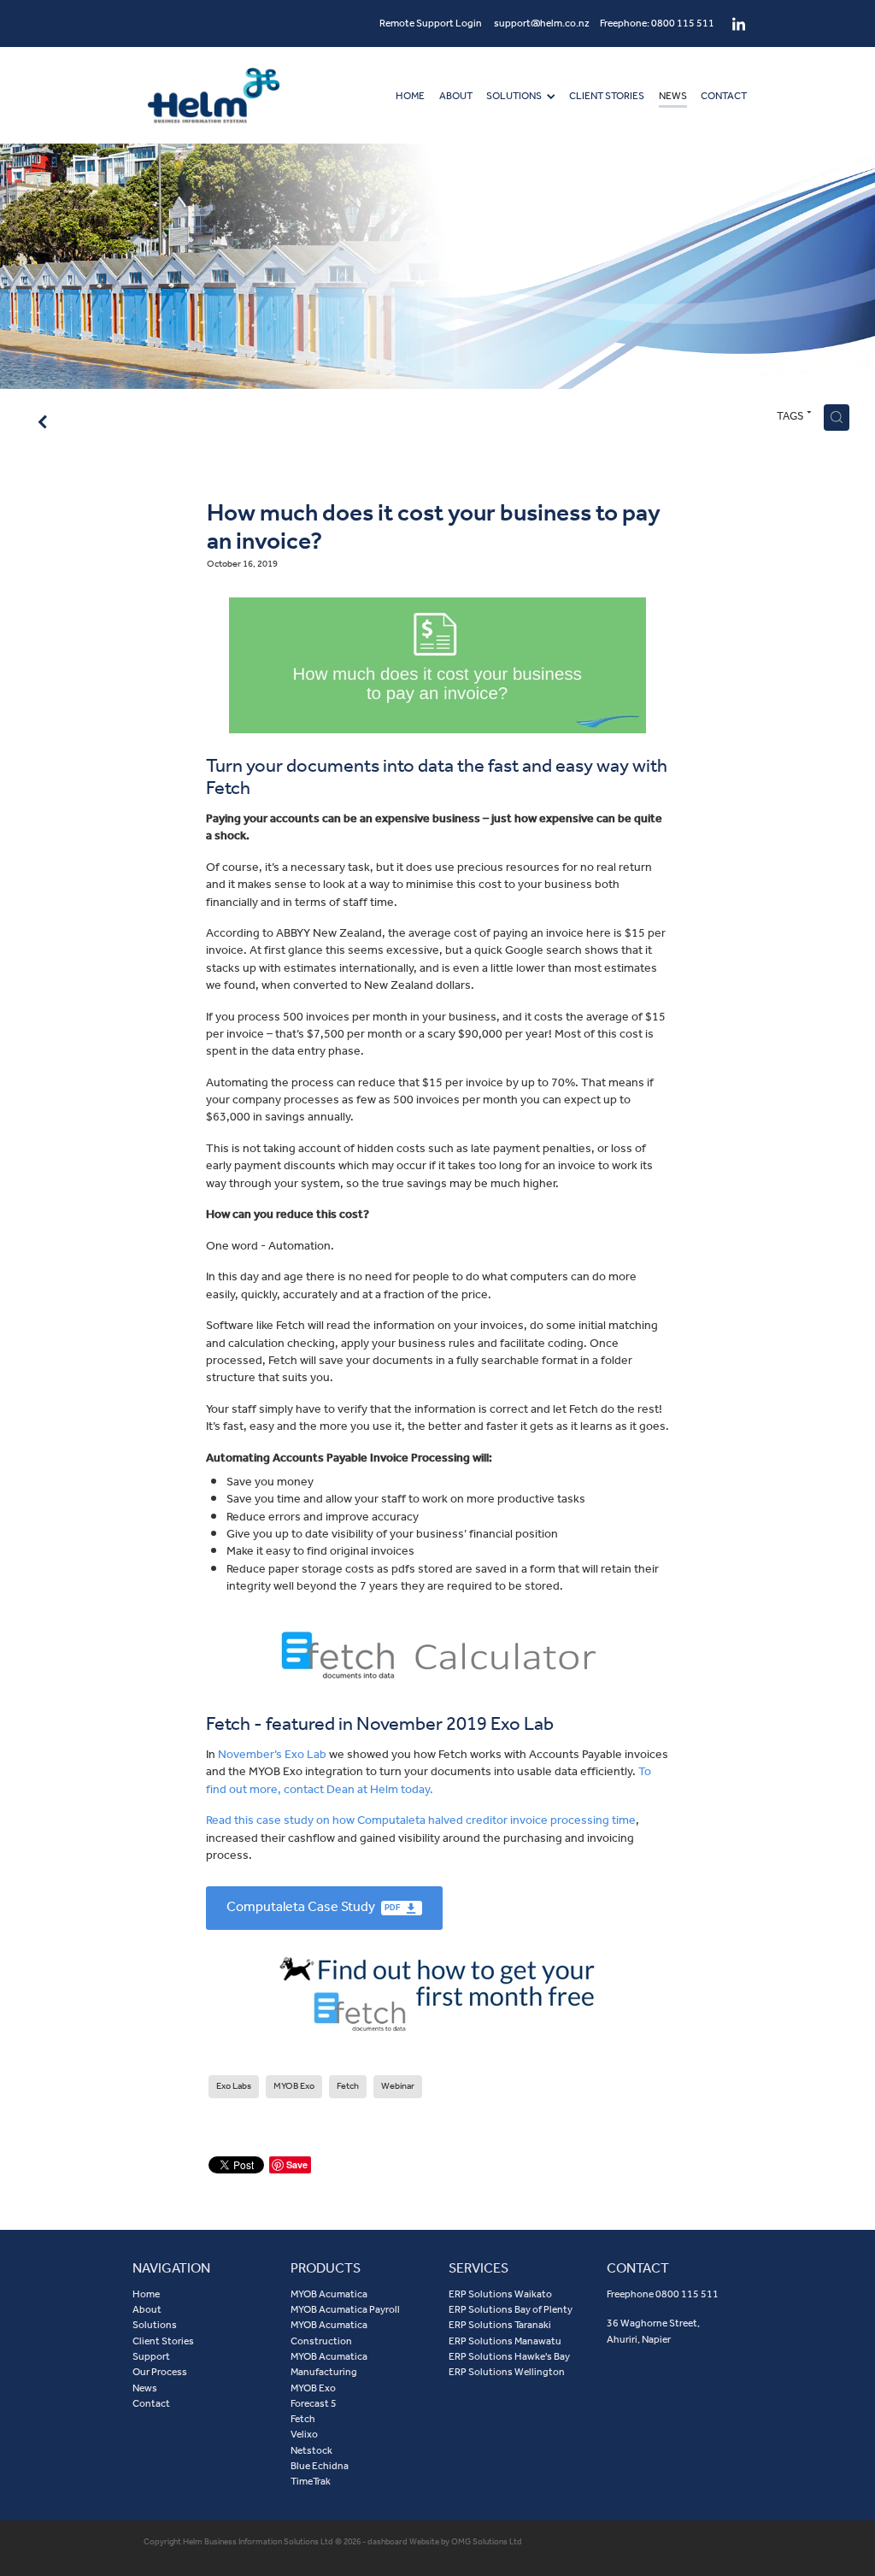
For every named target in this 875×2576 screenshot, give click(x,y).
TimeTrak (311, 2482)
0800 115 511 (687, 2294)
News (145, 2388)
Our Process (160, 2372)
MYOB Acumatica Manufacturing (329, 2364)
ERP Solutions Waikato (500, 2294)
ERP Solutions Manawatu (505, 2341)
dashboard (388, 2542)
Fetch (303, 2419)
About (147, 2310)
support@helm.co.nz (542, 24)
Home (146, 2294)
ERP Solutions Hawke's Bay (509, 2357)
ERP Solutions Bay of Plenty (511, 2310)
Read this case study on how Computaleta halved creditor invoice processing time (421, 1820)
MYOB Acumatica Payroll (345, 2310)
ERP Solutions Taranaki (500, 2325)
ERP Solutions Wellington (507, 2372)
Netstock (311, 2451)
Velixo (304, 2435)
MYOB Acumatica (329, 2294)
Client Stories (163, 2341)
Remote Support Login (431, 24)
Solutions (155, 2325)
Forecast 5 (314, 2404)
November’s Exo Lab (272, 1755)
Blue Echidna (320, 2466)
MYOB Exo (313, 2388)
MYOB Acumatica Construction (329, 2333)
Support (151, 2357)
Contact (151, 2404)
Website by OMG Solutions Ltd (466, 2542)
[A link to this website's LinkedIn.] (739, 24)
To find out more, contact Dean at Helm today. (429, 1780)
